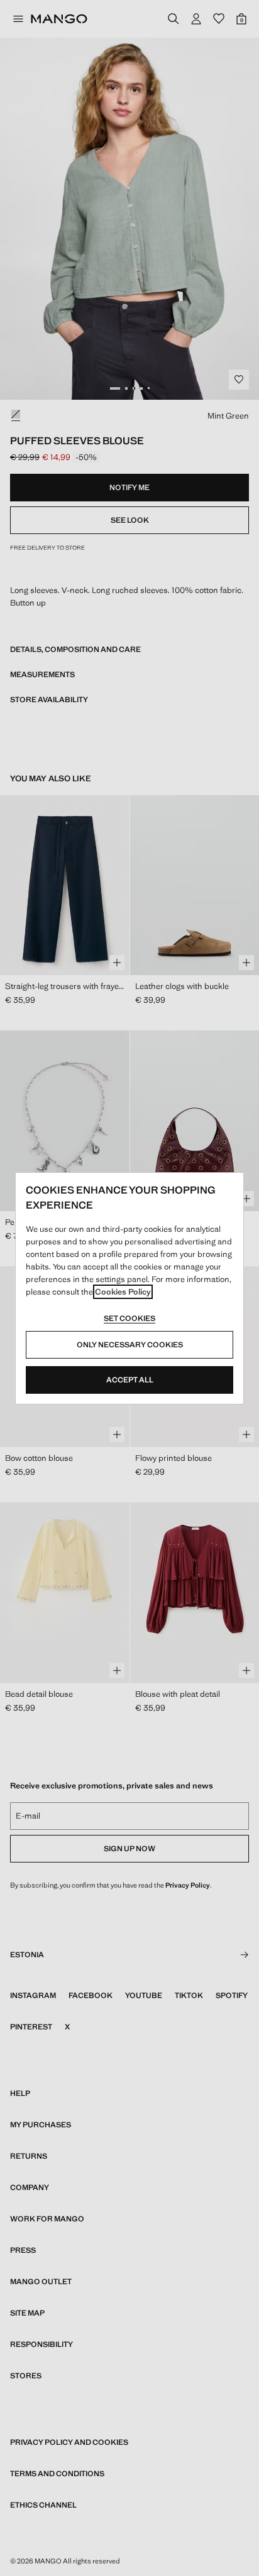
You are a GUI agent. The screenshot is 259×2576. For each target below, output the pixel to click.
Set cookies (129, 1318)
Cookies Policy (123, 1292)
